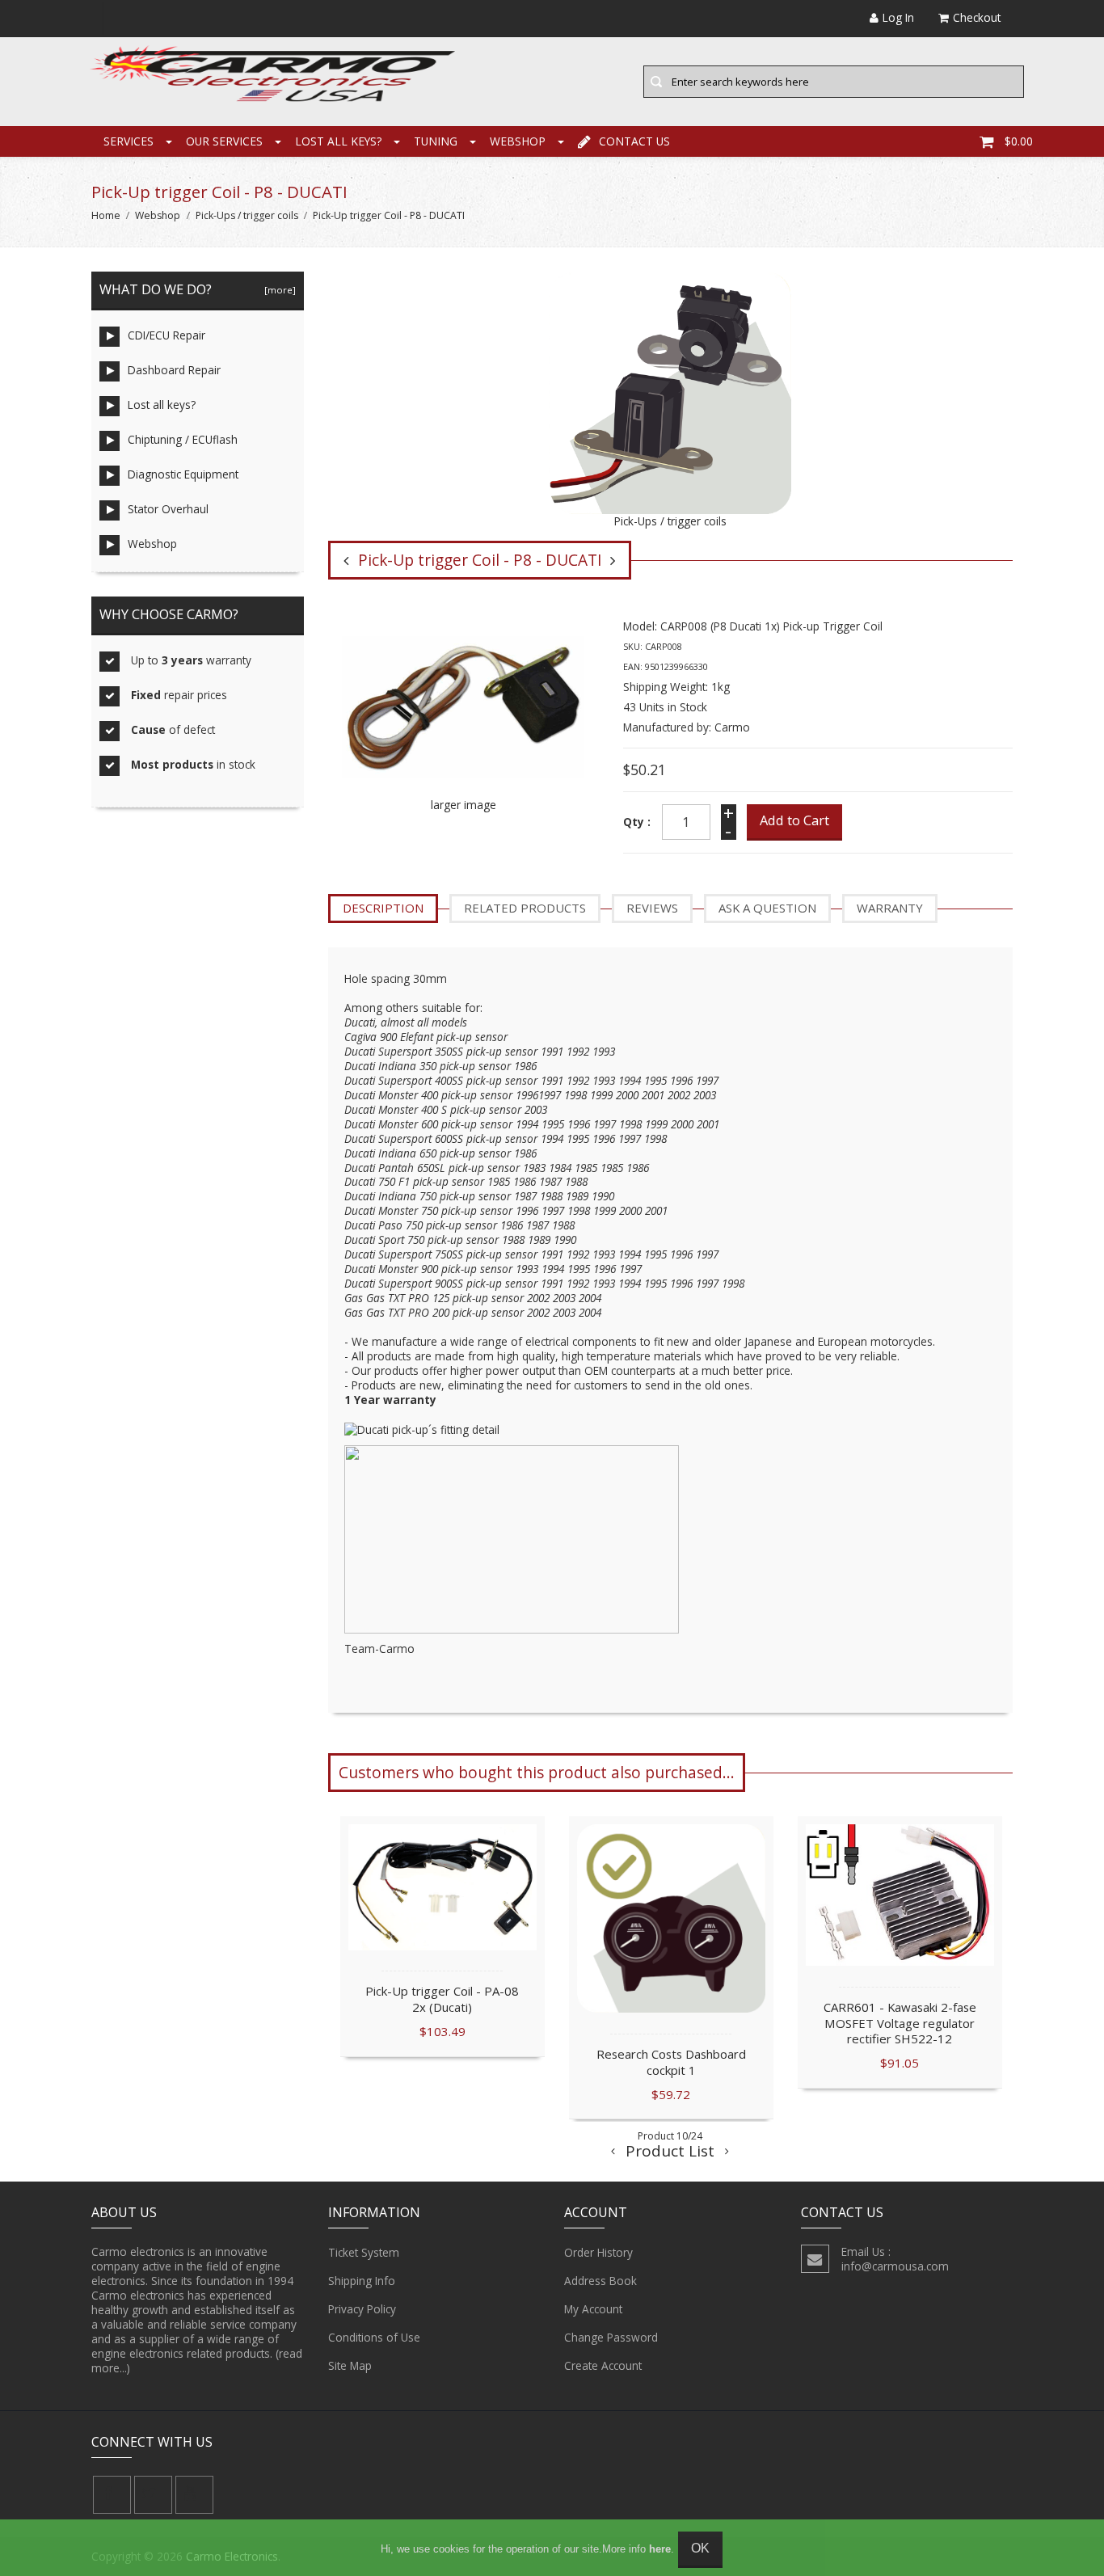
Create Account (603, 2365)
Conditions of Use (374, 2337)
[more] (278, 290)
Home (106, 215)
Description (383, 908)
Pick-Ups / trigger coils (247, 215)
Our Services (224, 141)
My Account (593, 2309)
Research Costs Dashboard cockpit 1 (671, 2062)
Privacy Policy (362, 2309)
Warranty (890, 908)
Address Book (600, 2281)
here (660, 2549)
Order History (598, 2252)
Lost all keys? (338, 141)
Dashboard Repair (174, 370)
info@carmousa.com (895, 2266)
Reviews (652, 908)
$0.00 (1019, 141)
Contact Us (634, 141)
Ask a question (767, 908)
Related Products (525, 908)
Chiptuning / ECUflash (183, 439)
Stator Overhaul (168, 509)
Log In (898, 17)
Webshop (518, 141)
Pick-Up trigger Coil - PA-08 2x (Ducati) (442, 1999)
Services (129, 141)
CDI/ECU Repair (166, 335)
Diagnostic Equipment (183, 474)
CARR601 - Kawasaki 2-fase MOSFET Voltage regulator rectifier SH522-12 (900, 2023)
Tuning (436, 141)
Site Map (350, 2365)
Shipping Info (362, 2281)
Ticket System (364, 2252)
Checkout (977, 17)
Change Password (611, 2337)
